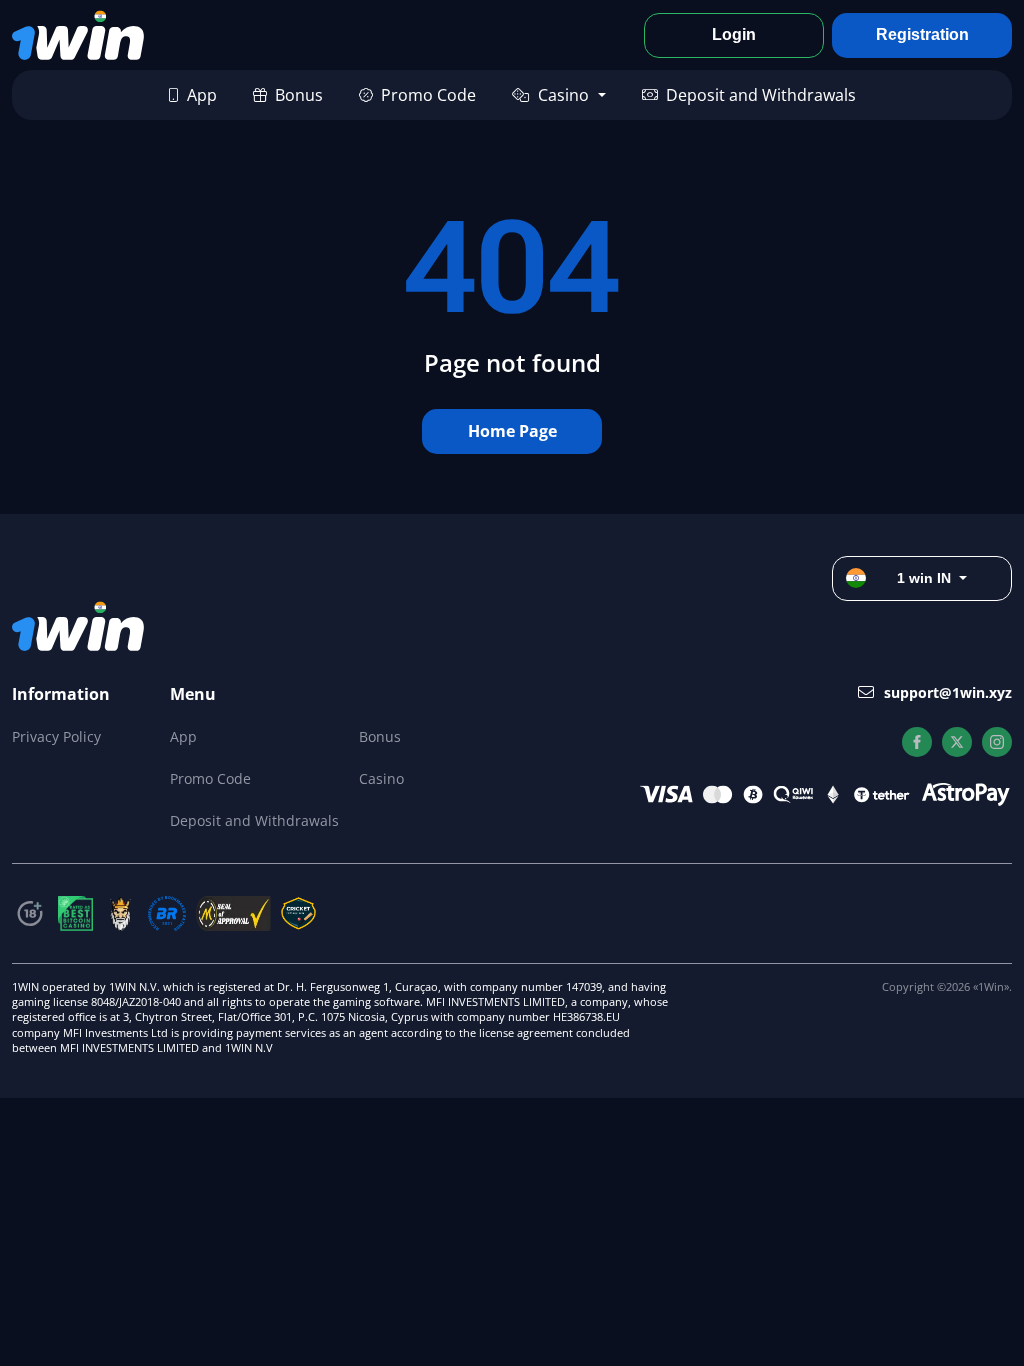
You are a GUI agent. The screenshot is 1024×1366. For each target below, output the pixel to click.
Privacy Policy (56, 736)
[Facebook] (917, 742)
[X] (957, 742)
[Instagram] (997, 742)
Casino (563, 95)
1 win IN (924, 578)
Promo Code (428, 95)
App (202, 95)
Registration (922, 34)
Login (734, 34)
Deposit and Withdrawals (761, 95)
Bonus (299, 95)
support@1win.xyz (948, 692)
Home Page (512, 431)
